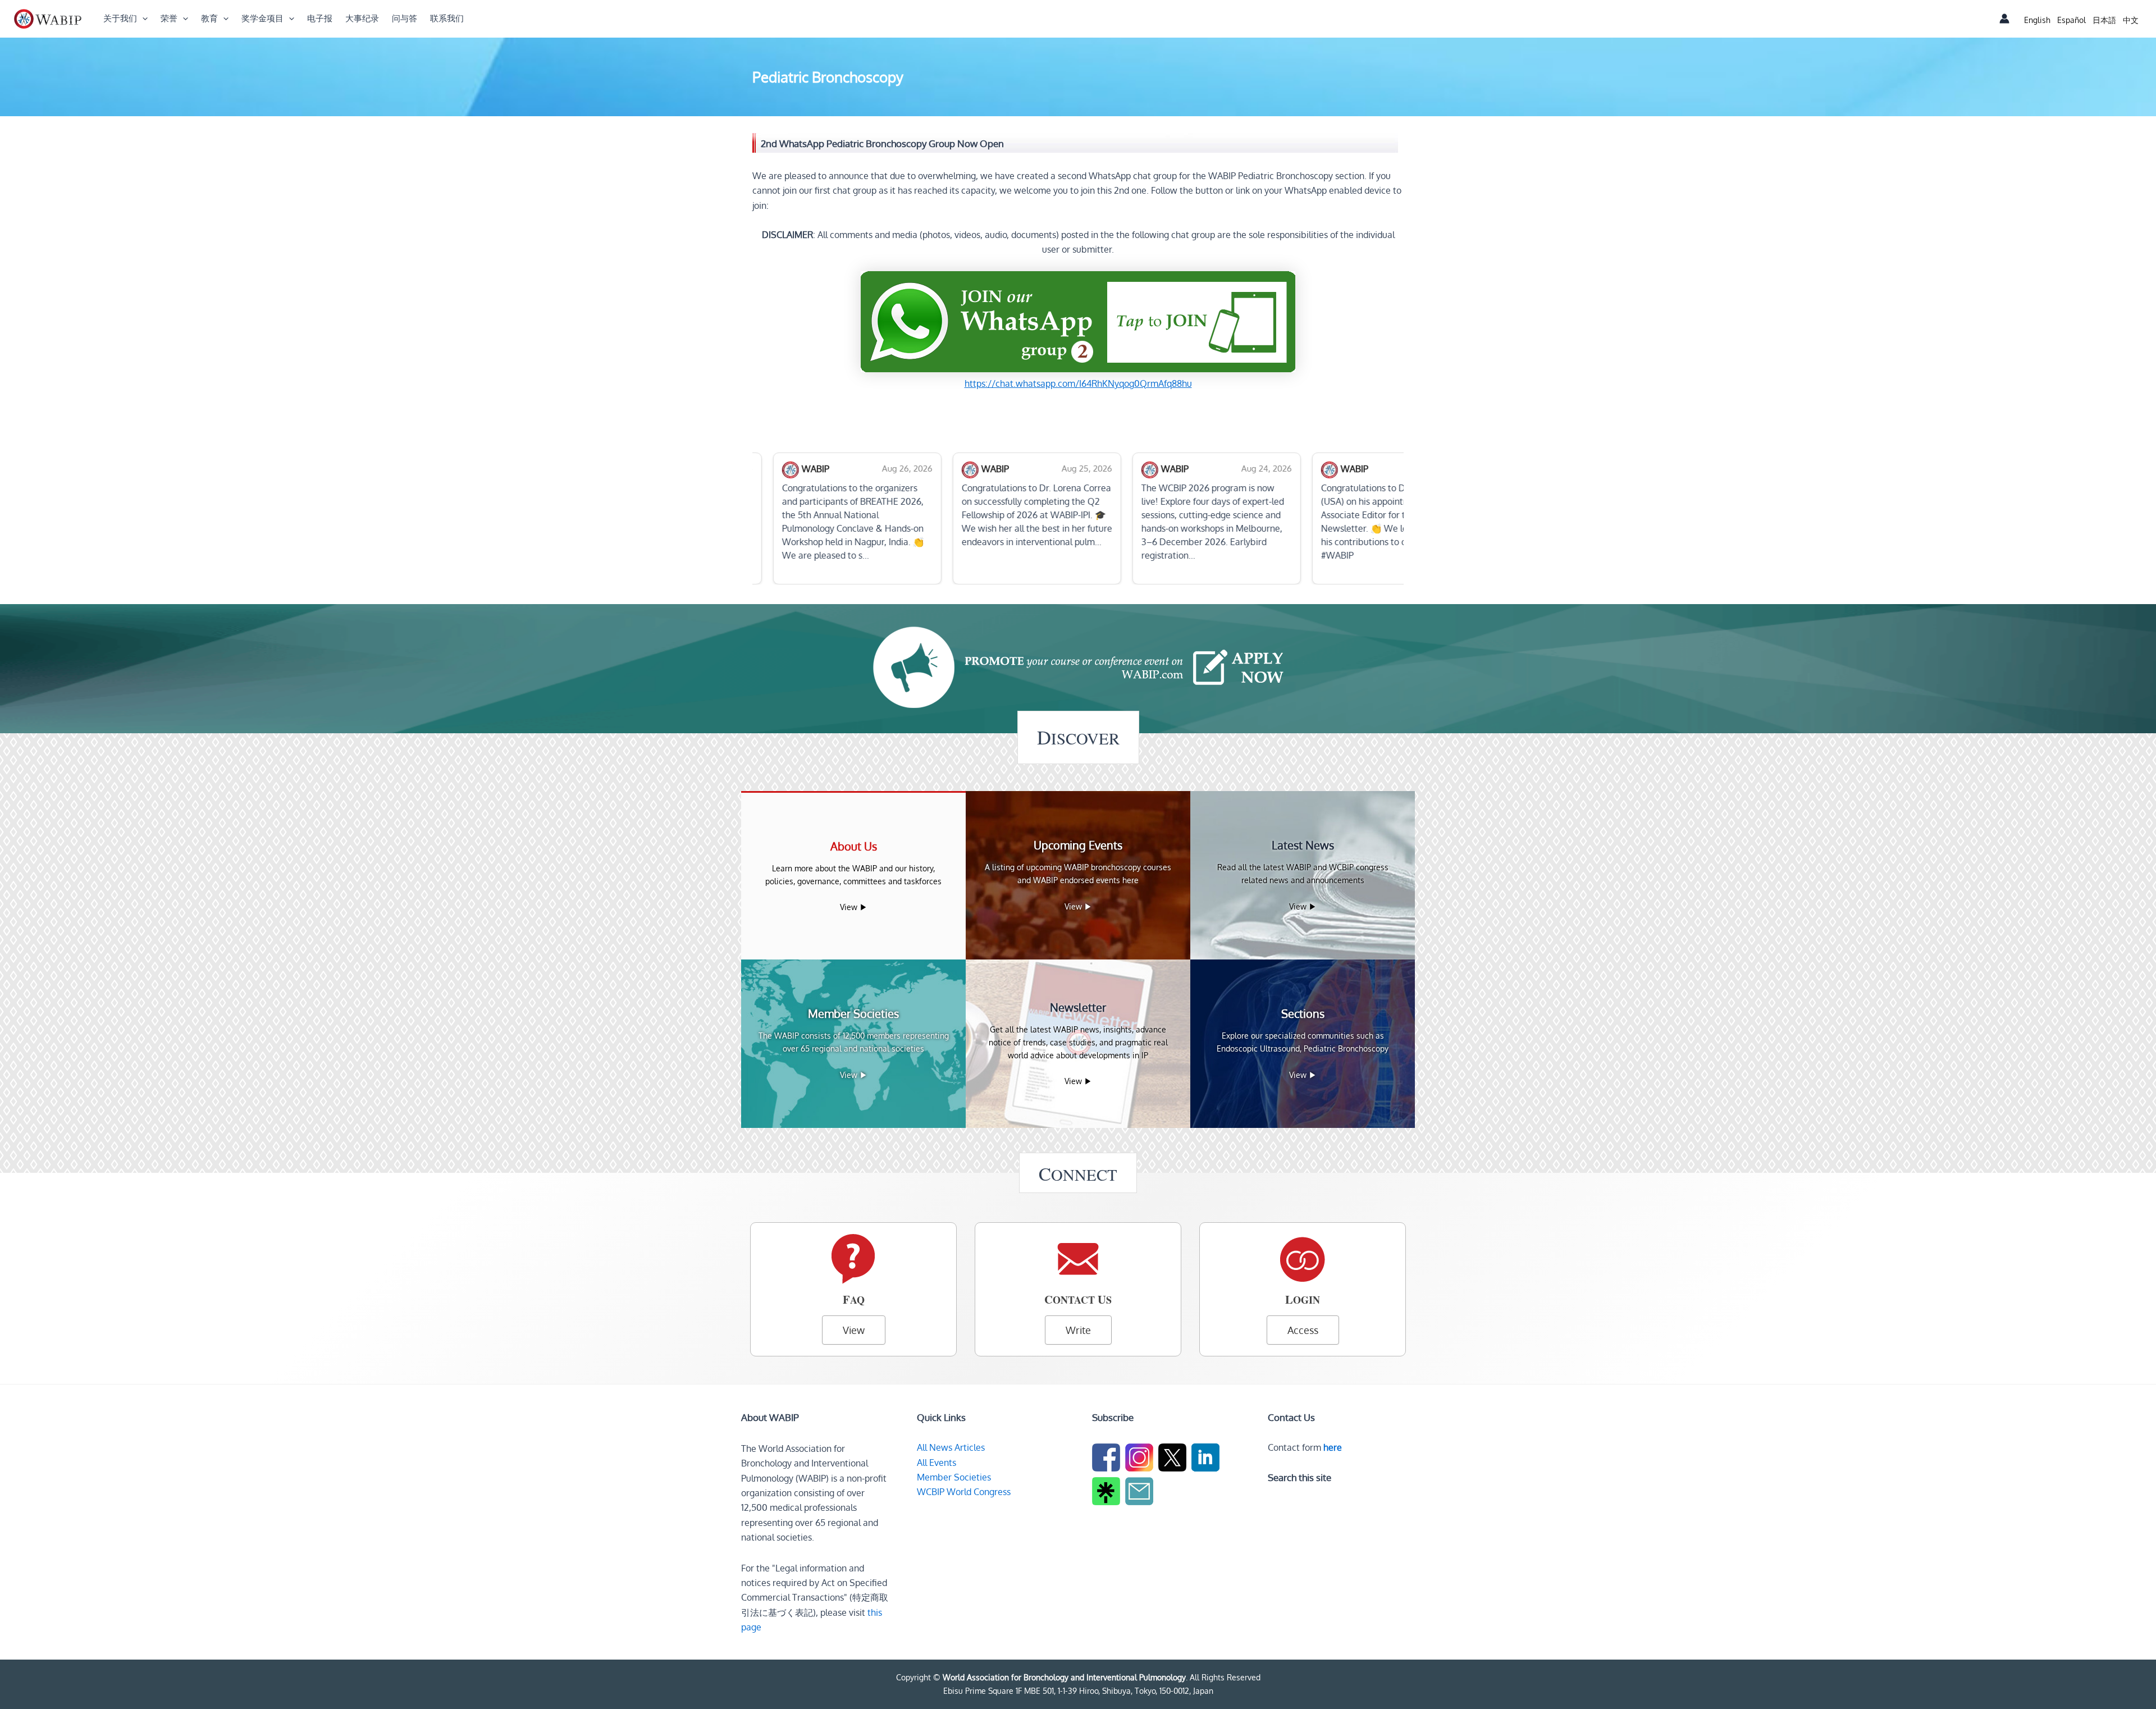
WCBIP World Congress (964, 1492)
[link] (2037, 20)
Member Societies (954, 1477)
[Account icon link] (2004, 19)
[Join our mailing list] (1141, 1493)
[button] (142, 19)
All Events (937, 1463)
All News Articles (951, 1447)
